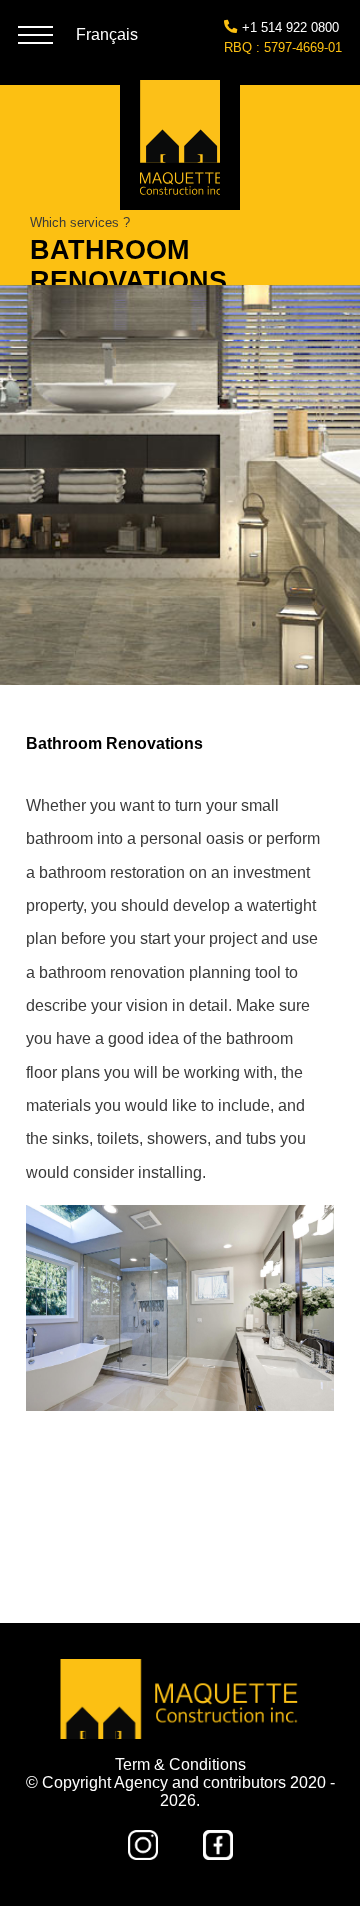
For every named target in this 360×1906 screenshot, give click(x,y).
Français (107, 34)
